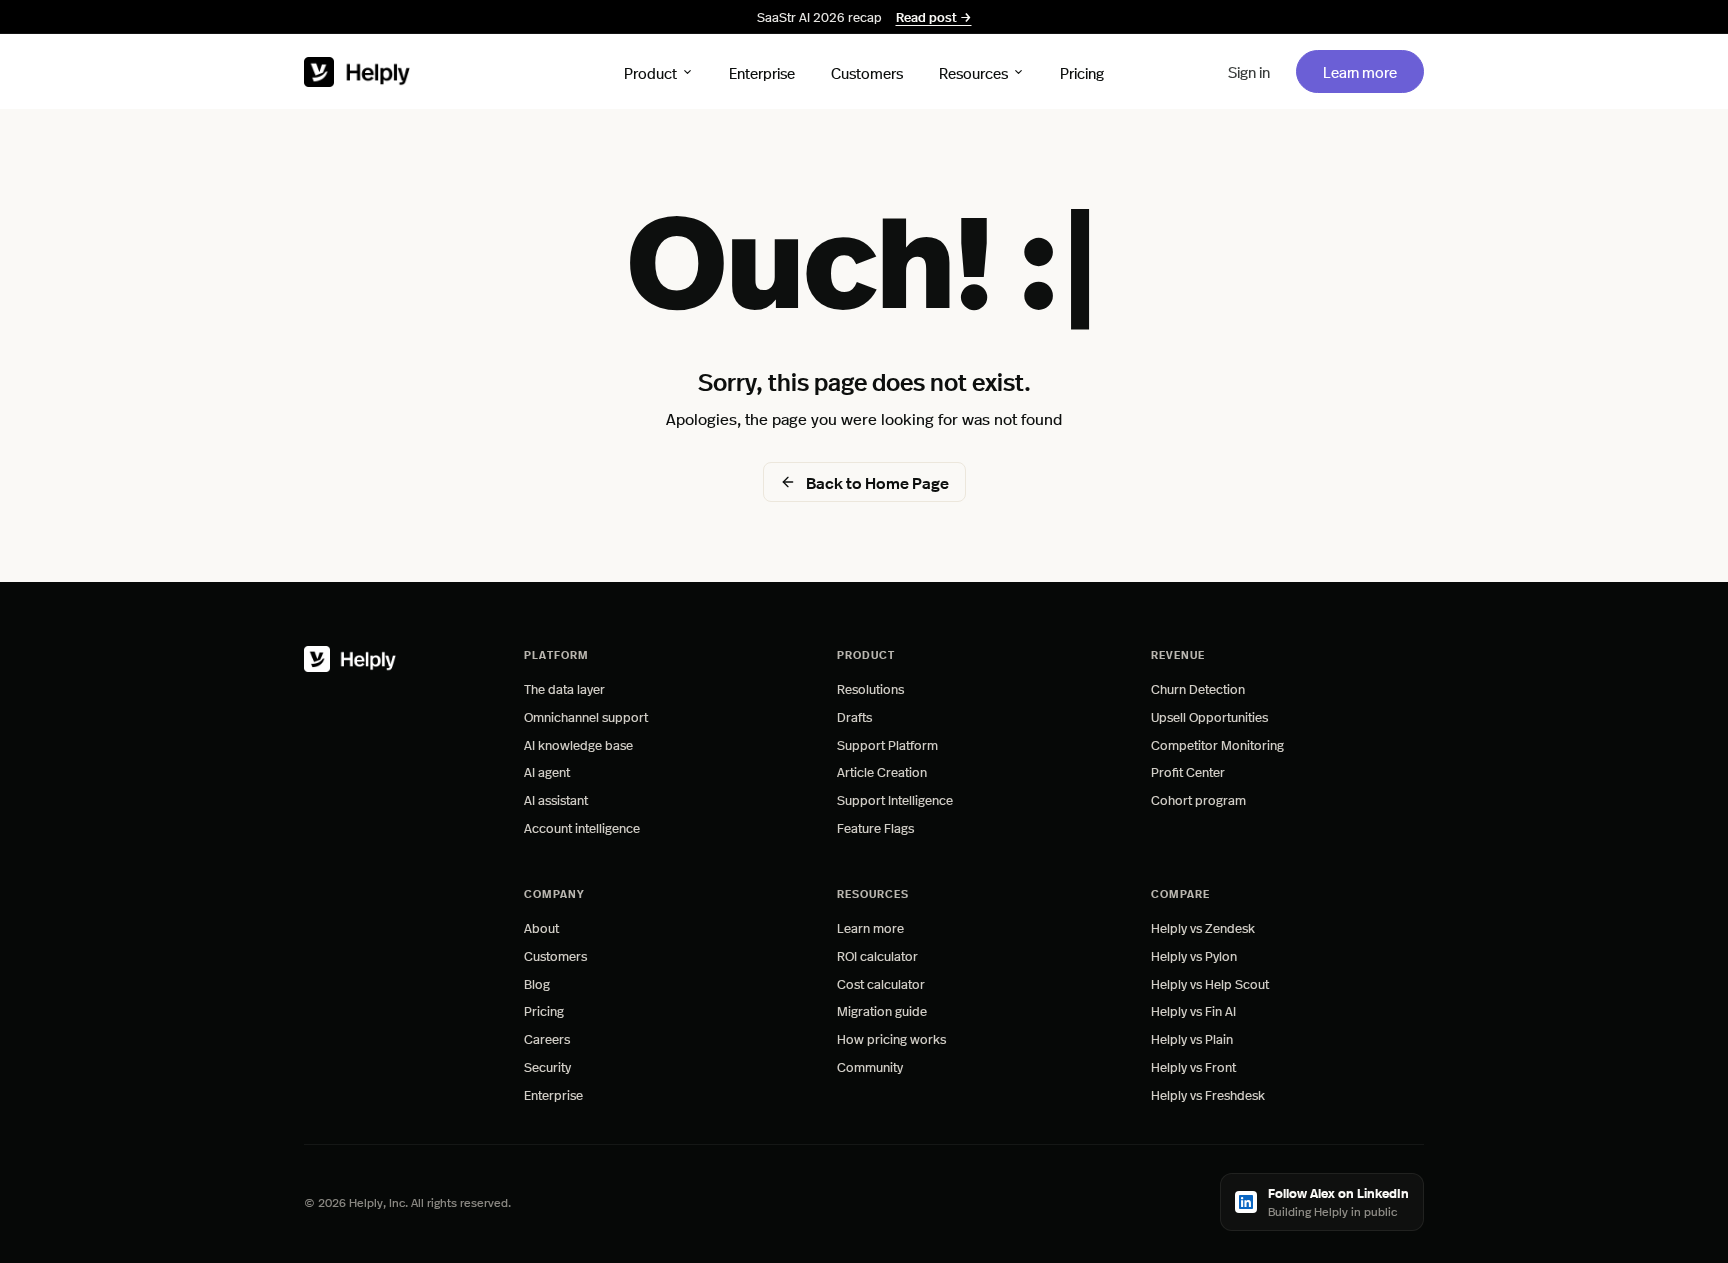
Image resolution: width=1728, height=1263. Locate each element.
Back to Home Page (877, 482)
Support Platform (887, 744)
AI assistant (556, 799)
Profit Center (1188, 771)
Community (870, 1066)
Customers (867, 71)
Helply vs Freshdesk (1208, 1094)
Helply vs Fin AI (1193, 1010)
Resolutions (870, 688)
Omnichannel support (586, 716)
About (541, 927)
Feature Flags (875, 827)
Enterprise (762, 71)
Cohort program (1198, 799)
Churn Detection (1198, 688)
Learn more (1373, 71)
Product (650, 71)
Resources (973, 71)
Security (547, 1066)
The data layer (564, 688)
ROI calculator (877, 955)
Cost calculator (881, 983)
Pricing (1082, 71)
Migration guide (882, 1010)
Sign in (1249, 71)
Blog (537, 983)
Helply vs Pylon (1194, 955)
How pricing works (891, 1038)
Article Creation (882, 771)
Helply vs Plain (1192, 1038)
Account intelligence (582, 827)
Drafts (854, 716)
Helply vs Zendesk (1203, 927)
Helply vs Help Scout (1210, 983)
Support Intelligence (895, 799)
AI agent (547, 771)
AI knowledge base (578, 744)
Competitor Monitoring (1217, 744)
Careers (547, 1038)
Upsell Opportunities (1209, 716)
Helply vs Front (1193, 1066)
